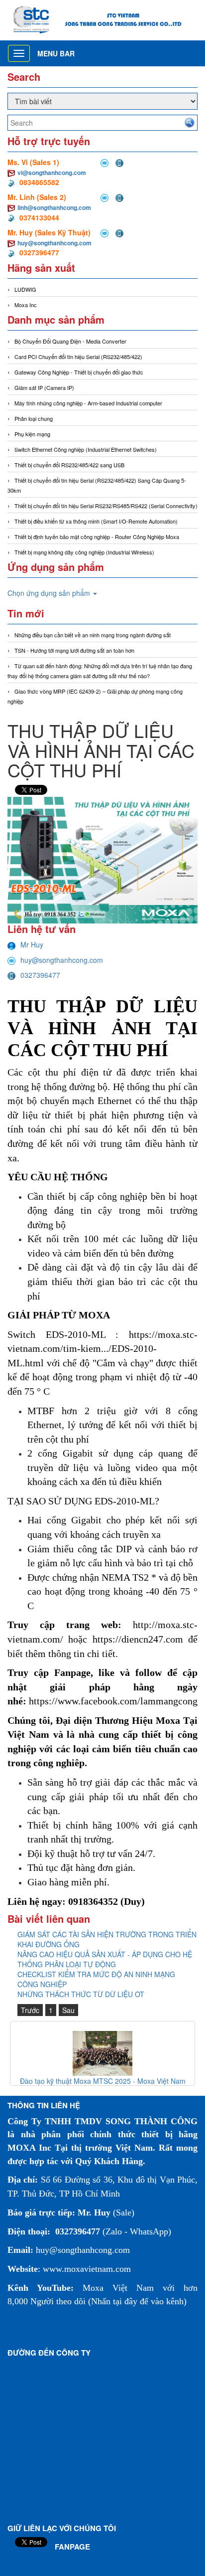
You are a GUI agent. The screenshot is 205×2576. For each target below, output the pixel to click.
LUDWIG (25, 289)
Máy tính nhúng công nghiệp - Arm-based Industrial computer (88, 403)
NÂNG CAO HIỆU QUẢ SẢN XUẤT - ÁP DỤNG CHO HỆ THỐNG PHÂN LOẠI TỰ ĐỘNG (105, 1959)
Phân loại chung (34, 418)
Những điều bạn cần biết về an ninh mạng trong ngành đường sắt (93, 635)
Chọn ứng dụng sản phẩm (50, 593)
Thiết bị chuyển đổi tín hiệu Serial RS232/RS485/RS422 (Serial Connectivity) (106, 506)
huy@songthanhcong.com (54, 243)
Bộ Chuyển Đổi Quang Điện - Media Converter (70, 341)
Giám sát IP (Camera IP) (44, 387)
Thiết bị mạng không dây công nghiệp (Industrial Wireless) (84, 552)
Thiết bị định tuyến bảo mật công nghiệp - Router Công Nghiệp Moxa (97, 537)
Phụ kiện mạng (32, 434)
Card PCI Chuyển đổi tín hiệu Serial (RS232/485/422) (78, 357)
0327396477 (40, 975)
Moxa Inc (26, 305)
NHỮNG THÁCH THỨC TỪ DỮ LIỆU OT (81, 1994)
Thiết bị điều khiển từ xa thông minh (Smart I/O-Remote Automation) (96, 521)
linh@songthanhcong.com (54, 207)
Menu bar (56, 53)
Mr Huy (32, 944)
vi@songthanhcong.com (52, 173)
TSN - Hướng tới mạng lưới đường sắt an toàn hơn (74, 650)
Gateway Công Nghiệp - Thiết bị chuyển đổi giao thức (79, 372)
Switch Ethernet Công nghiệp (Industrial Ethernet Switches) (86, 449)
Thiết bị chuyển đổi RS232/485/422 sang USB (69, 465)
